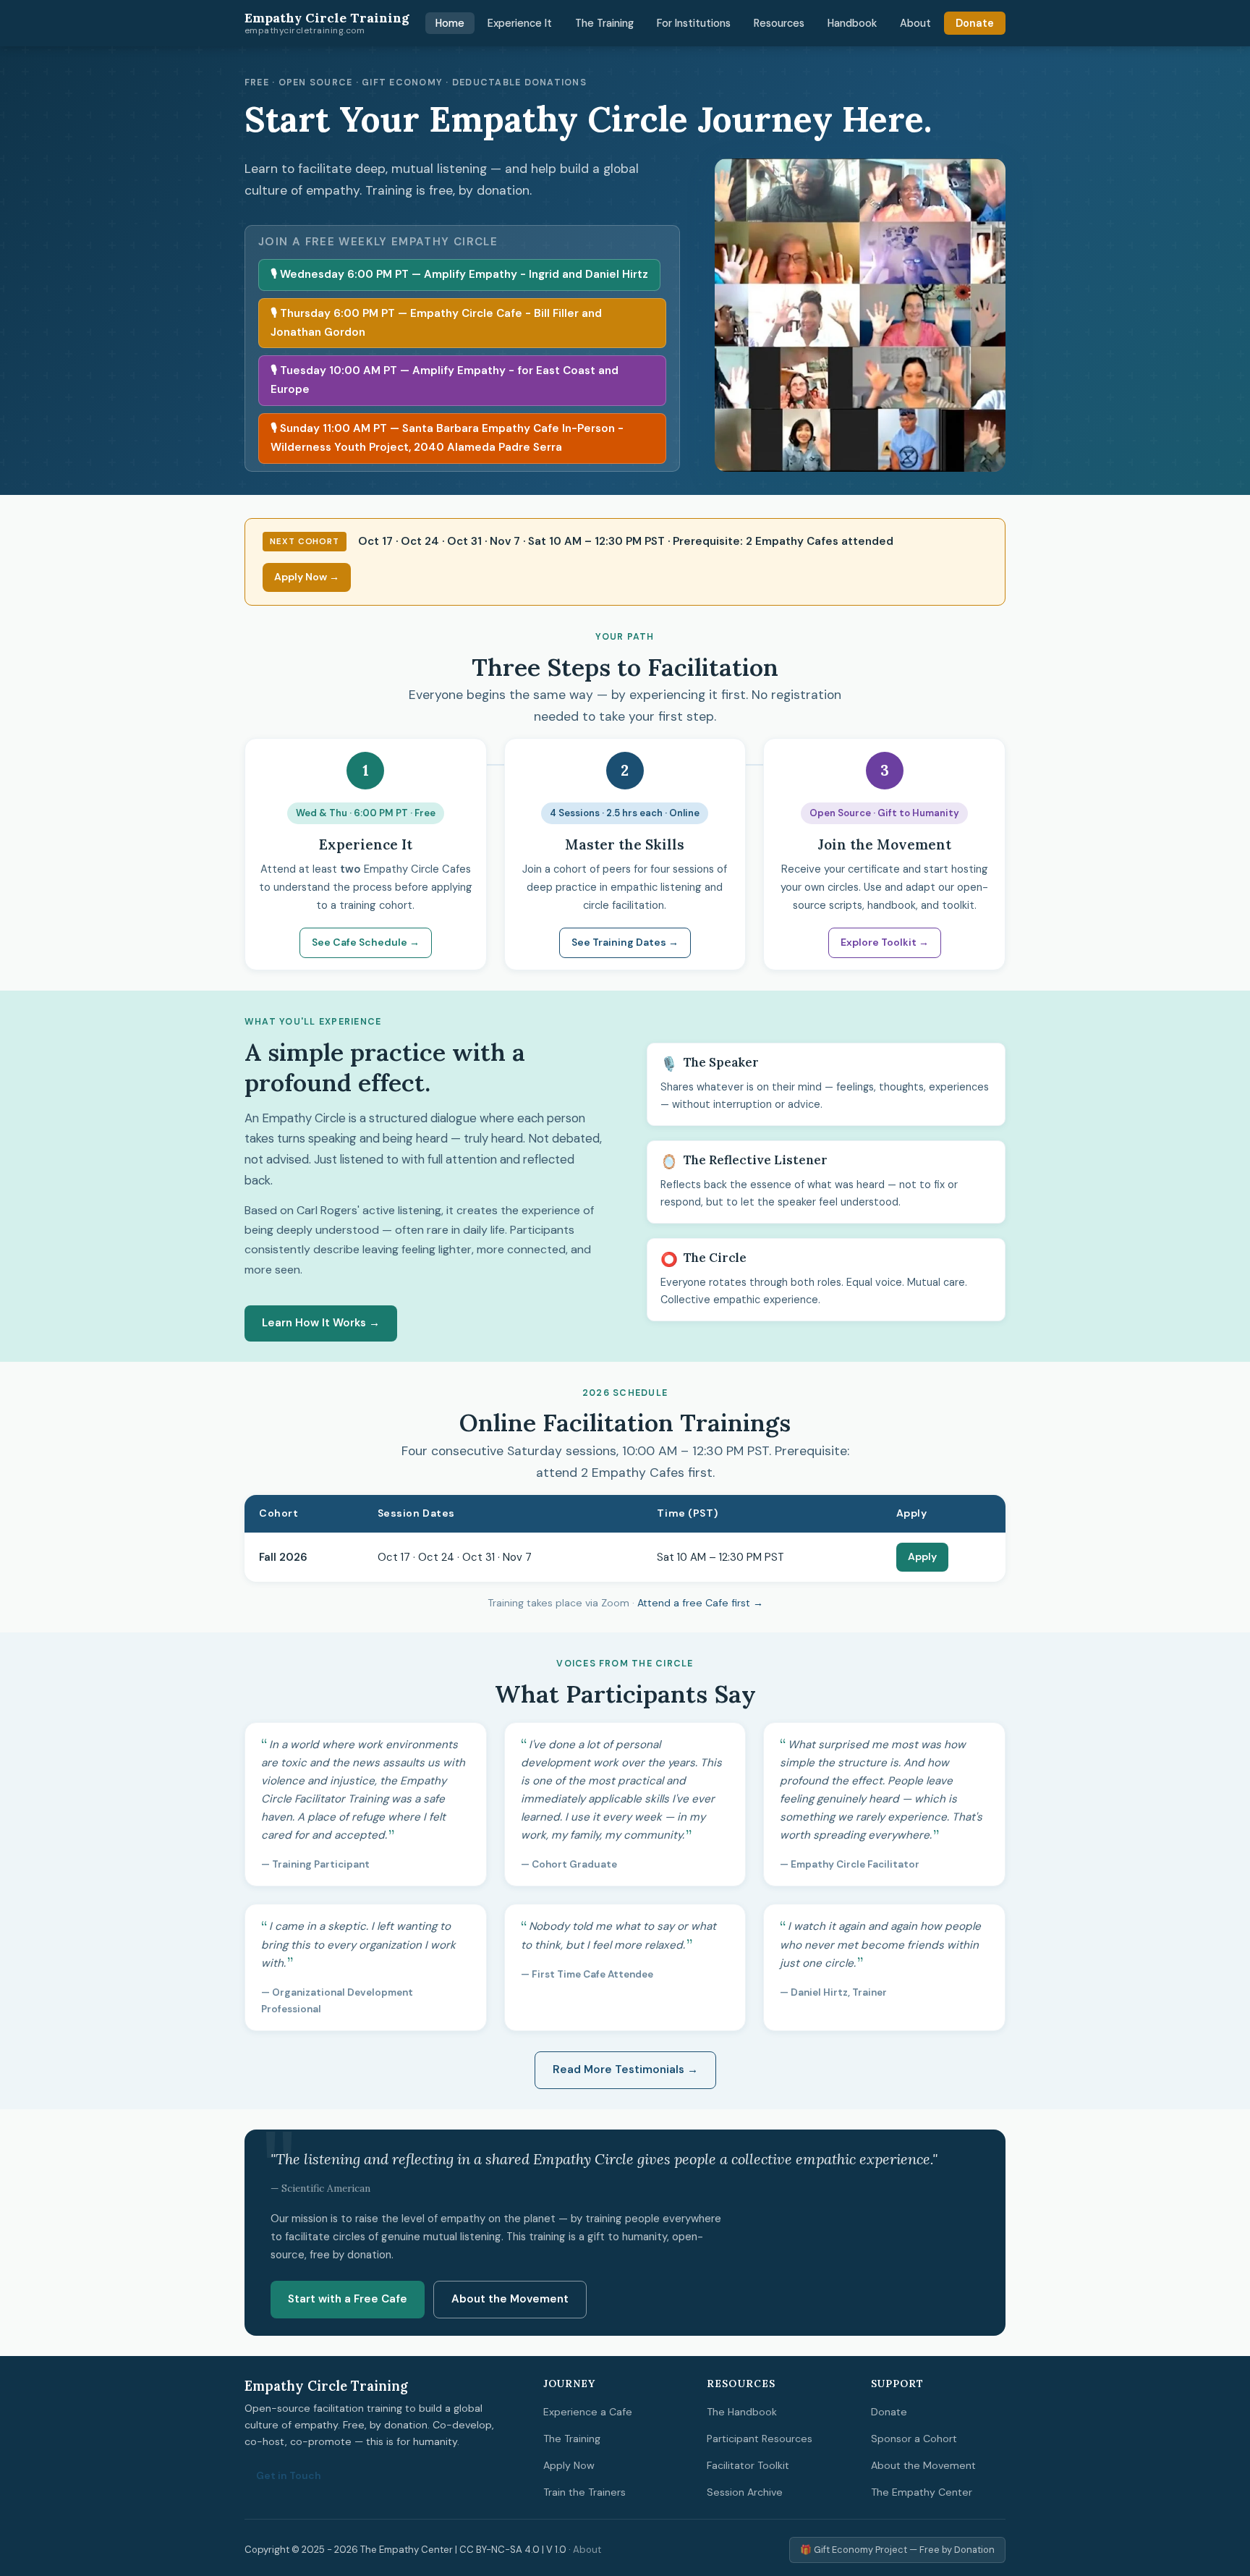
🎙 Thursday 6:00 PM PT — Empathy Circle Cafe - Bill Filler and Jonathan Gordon (436, 323)
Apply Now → (307, 577)
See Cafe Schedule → (366, 942)
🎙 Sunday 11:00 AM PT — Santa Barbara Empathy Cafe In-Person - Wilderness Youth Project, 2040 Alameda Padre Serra (447, 438)
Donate (975, 23)
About (915, 23)
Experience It (520, 23)
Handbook (852, 23)
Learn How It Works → (321, 1323)
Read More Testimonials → (625, 2069)
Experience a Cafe (588, 2412)
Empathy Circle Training (327, 23)
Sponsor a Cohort (914, 2439)
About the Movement (510, 2299)
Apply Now (569, 2465)
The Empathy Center (922, 2492)
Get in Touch (289, 2475)
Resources (779, 23)
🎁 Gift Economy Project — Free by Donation (897, 2550)
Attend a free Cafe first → (700, 1603)
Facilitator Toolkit (748, 2465)
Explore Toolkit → (885, 942)
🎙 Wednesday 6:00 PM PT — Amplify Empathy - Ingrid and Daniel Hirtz (459, 274)
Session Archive (745, 2492)
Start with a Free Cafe (348, 2299)
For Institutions (694, 23)
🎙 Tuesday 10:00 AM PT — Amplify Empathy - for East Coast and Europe (445, 380)
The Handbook (742, 2412)
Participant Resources (760, 2439)
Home (450, 23)
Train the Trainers (584, 2492)
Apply (922, 1556)
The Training (604, 23)
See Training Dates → (625, 942)
